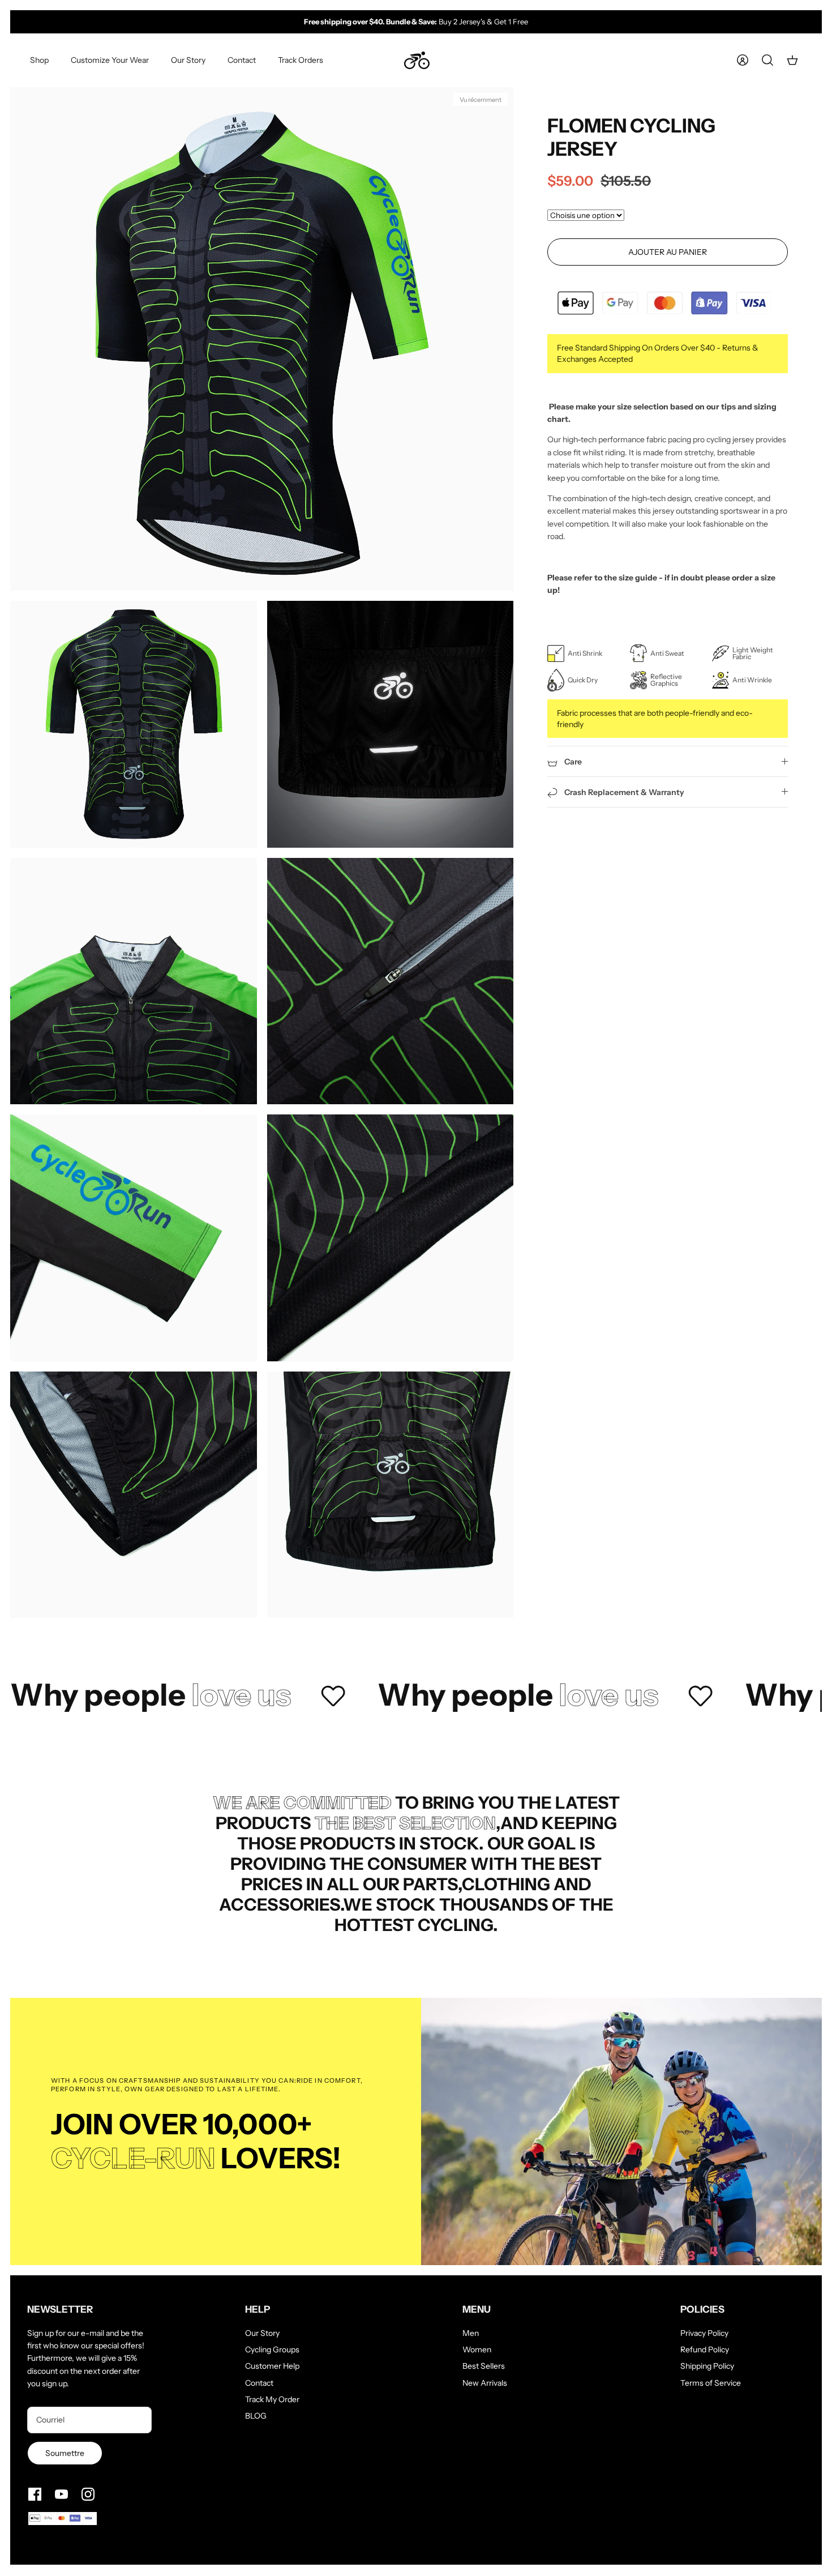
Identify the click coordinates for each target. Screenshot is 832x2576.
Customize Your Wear (110, 60)
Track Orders (301, 60)
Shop (39, 60)
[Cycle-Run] (417, 61)
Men (471, 2333)
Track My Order (272, 2399)
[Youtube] (61, 2494)
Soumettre (65, 2453)
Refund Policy (705, 2349)
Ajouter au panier (668, 252)
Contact (242, 60)
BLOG (256, 2416)
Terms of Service (711, 2383)
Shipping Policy (707, 2366)
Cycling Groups (272, 2349)
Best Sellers (484, 2366)
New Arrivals (485, 2383)
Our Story (188, 60)
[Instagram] (88, 2494)
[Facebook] (35, 2494)
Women (477, 2349)
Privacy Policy (704, 2333)
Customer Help (272, 2366)
